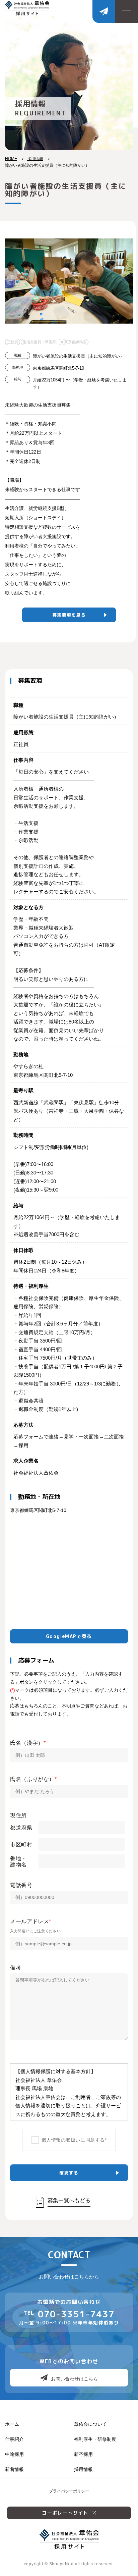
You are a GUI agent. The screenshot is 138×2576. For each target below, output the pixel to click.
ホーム (12, 2424)
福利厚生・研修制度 (95, 2439)
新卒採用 (83, 2454)
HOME (11, 159)
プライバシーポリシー (69, 2491)
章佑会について (90, 2424)
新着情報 (14, 2469)
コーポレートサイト (65, 2513)
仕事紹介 (14, 2439)
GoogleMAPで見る (69, 1636)
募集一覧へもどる (69, 2200)
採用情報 (35, 159)
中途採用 (14, 2454)
